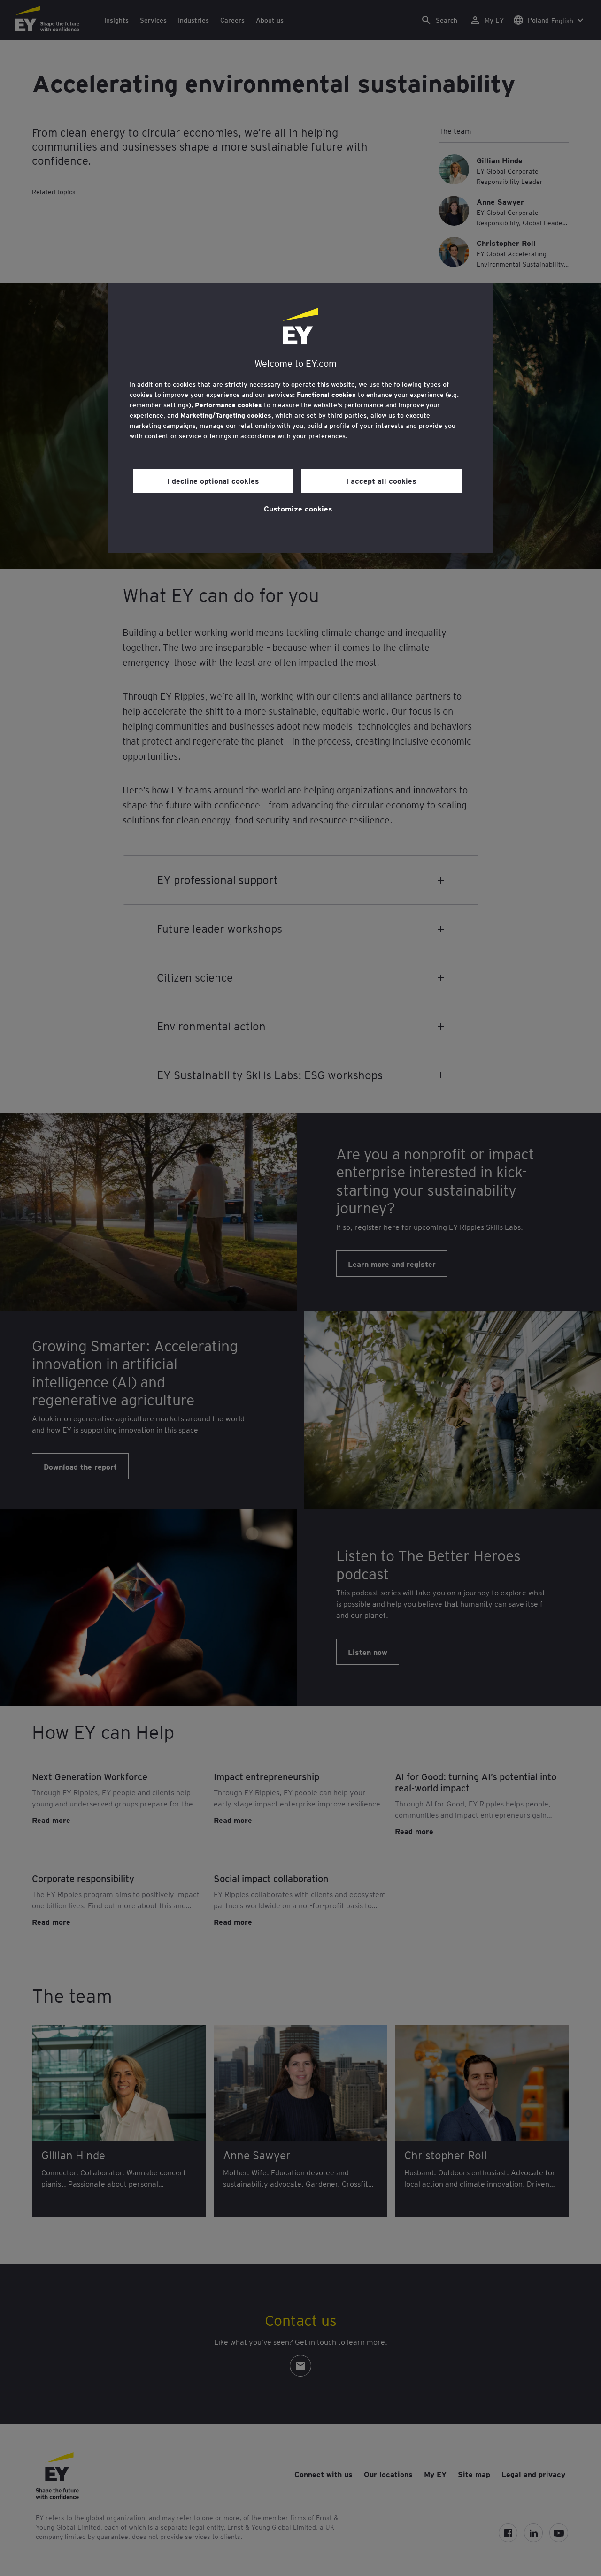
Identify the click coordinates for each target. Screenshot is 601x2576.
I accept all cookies (381, 480)
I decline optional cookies (213, 480)
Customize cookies (298, 508)
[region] (300, 418)
